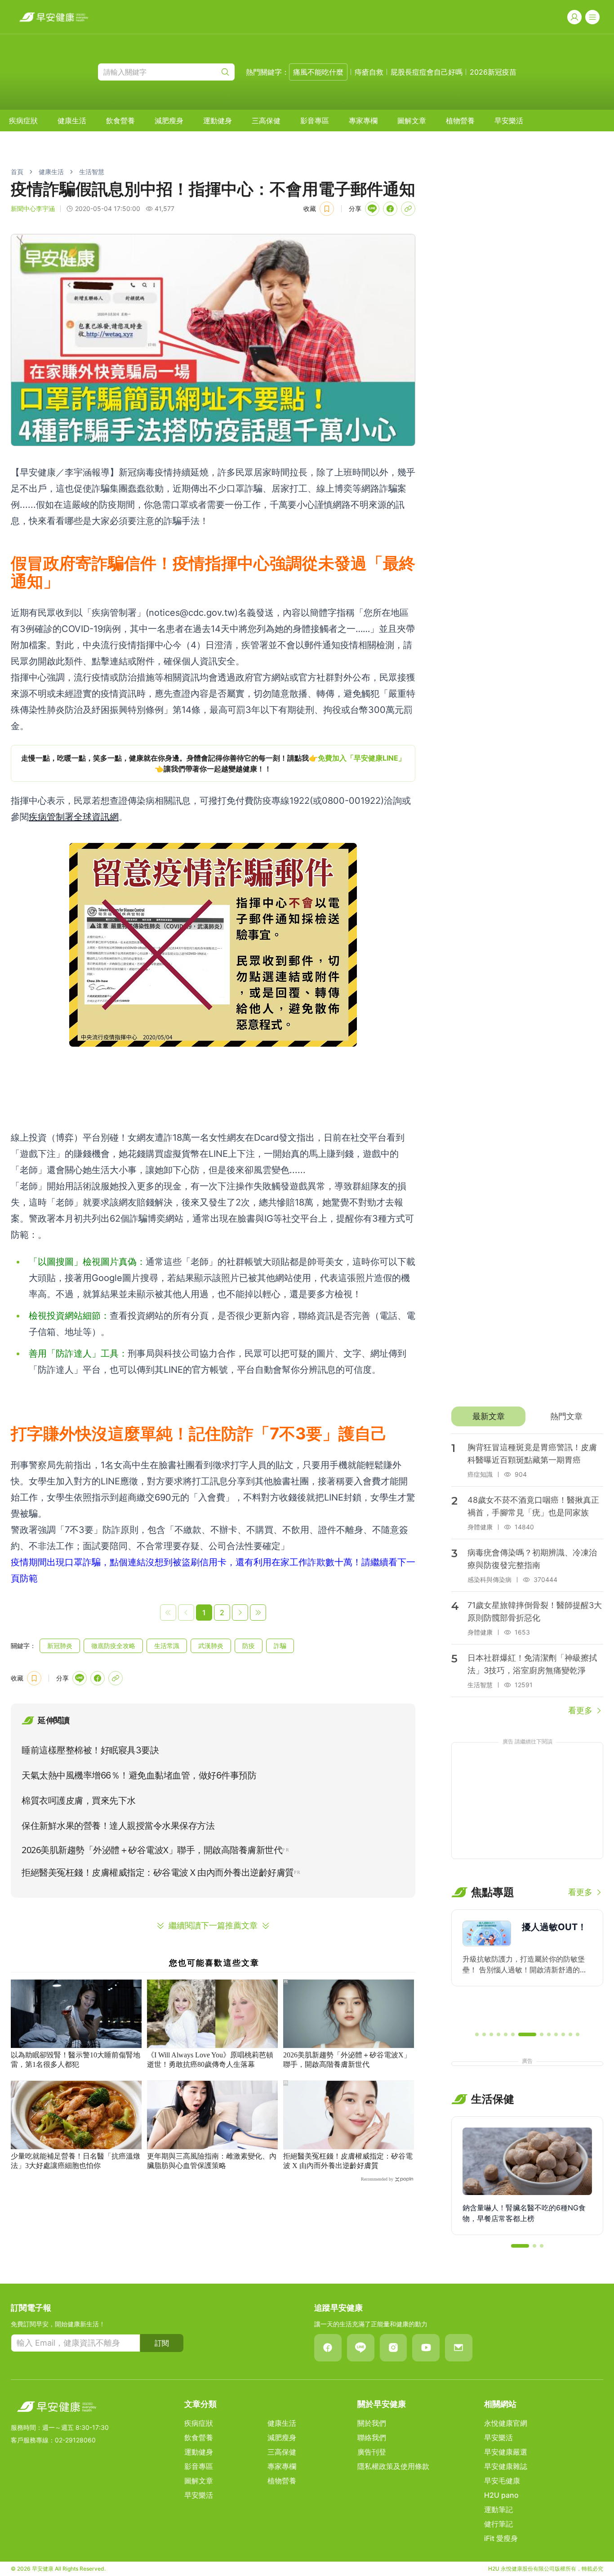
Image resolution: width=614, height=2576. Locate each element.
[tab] (488, 1416)
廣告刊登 (372, 2452)
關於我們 (372, 2423)
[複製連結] (408, 209)
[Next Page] (240, 1613)
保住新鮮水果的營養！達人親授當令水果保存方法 (118, 1826)
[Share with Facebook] (390, 209)
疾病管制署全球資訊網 (74, 817)
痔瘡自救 (369, 72)
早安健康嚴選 (506, 2452)
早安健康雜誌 (506, 2466)
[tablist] (527, 1416)
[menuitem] (23, 121)
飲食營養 (120, 121)
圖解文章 (412, 121)
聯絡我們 (372, 2437)
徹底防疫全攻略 (113, 1646)
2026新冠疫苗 (493, 72)
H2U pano (501, 2495)
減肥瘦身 (169, 121)
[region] (213, 763)
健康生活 (72, 121)
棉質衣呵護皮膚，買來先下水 (79, 1801)
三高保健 (266, 121)
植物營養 (460, 121)
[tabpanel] (527, 1575)
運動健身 (218, 121)
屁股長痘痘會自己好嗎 (427, 72)
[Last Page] (258, 1613)
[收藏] (327, 209)
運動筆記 (498, 2509)
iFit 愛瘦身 (501, 2538)
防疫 (249, 1646)
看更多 (580, 1710)
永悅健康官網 (506, 2423)
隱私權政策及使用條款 (393, 2466)
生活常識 (167, 1646)
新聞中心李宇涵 (33, 208)
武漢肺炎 (211, 1646)
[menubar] (266, 121)
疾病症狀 (23, 121)
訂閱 (162, 2343)
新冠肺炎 (60, 1646)
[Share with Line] (372, 209)
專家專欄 (363, 121)
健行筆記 (498, 2524)
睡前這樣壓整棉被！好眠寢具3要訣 (90, 1750)
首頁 (17, 172)
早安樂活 (509, 121)
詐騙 (280, 1646)
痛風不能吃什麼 (318, 72)
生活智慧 (92, 172)
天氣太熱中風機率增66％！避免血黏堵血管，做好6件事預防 (139, 1775)
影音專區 (315, 121)
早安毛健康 (502, 2481)
